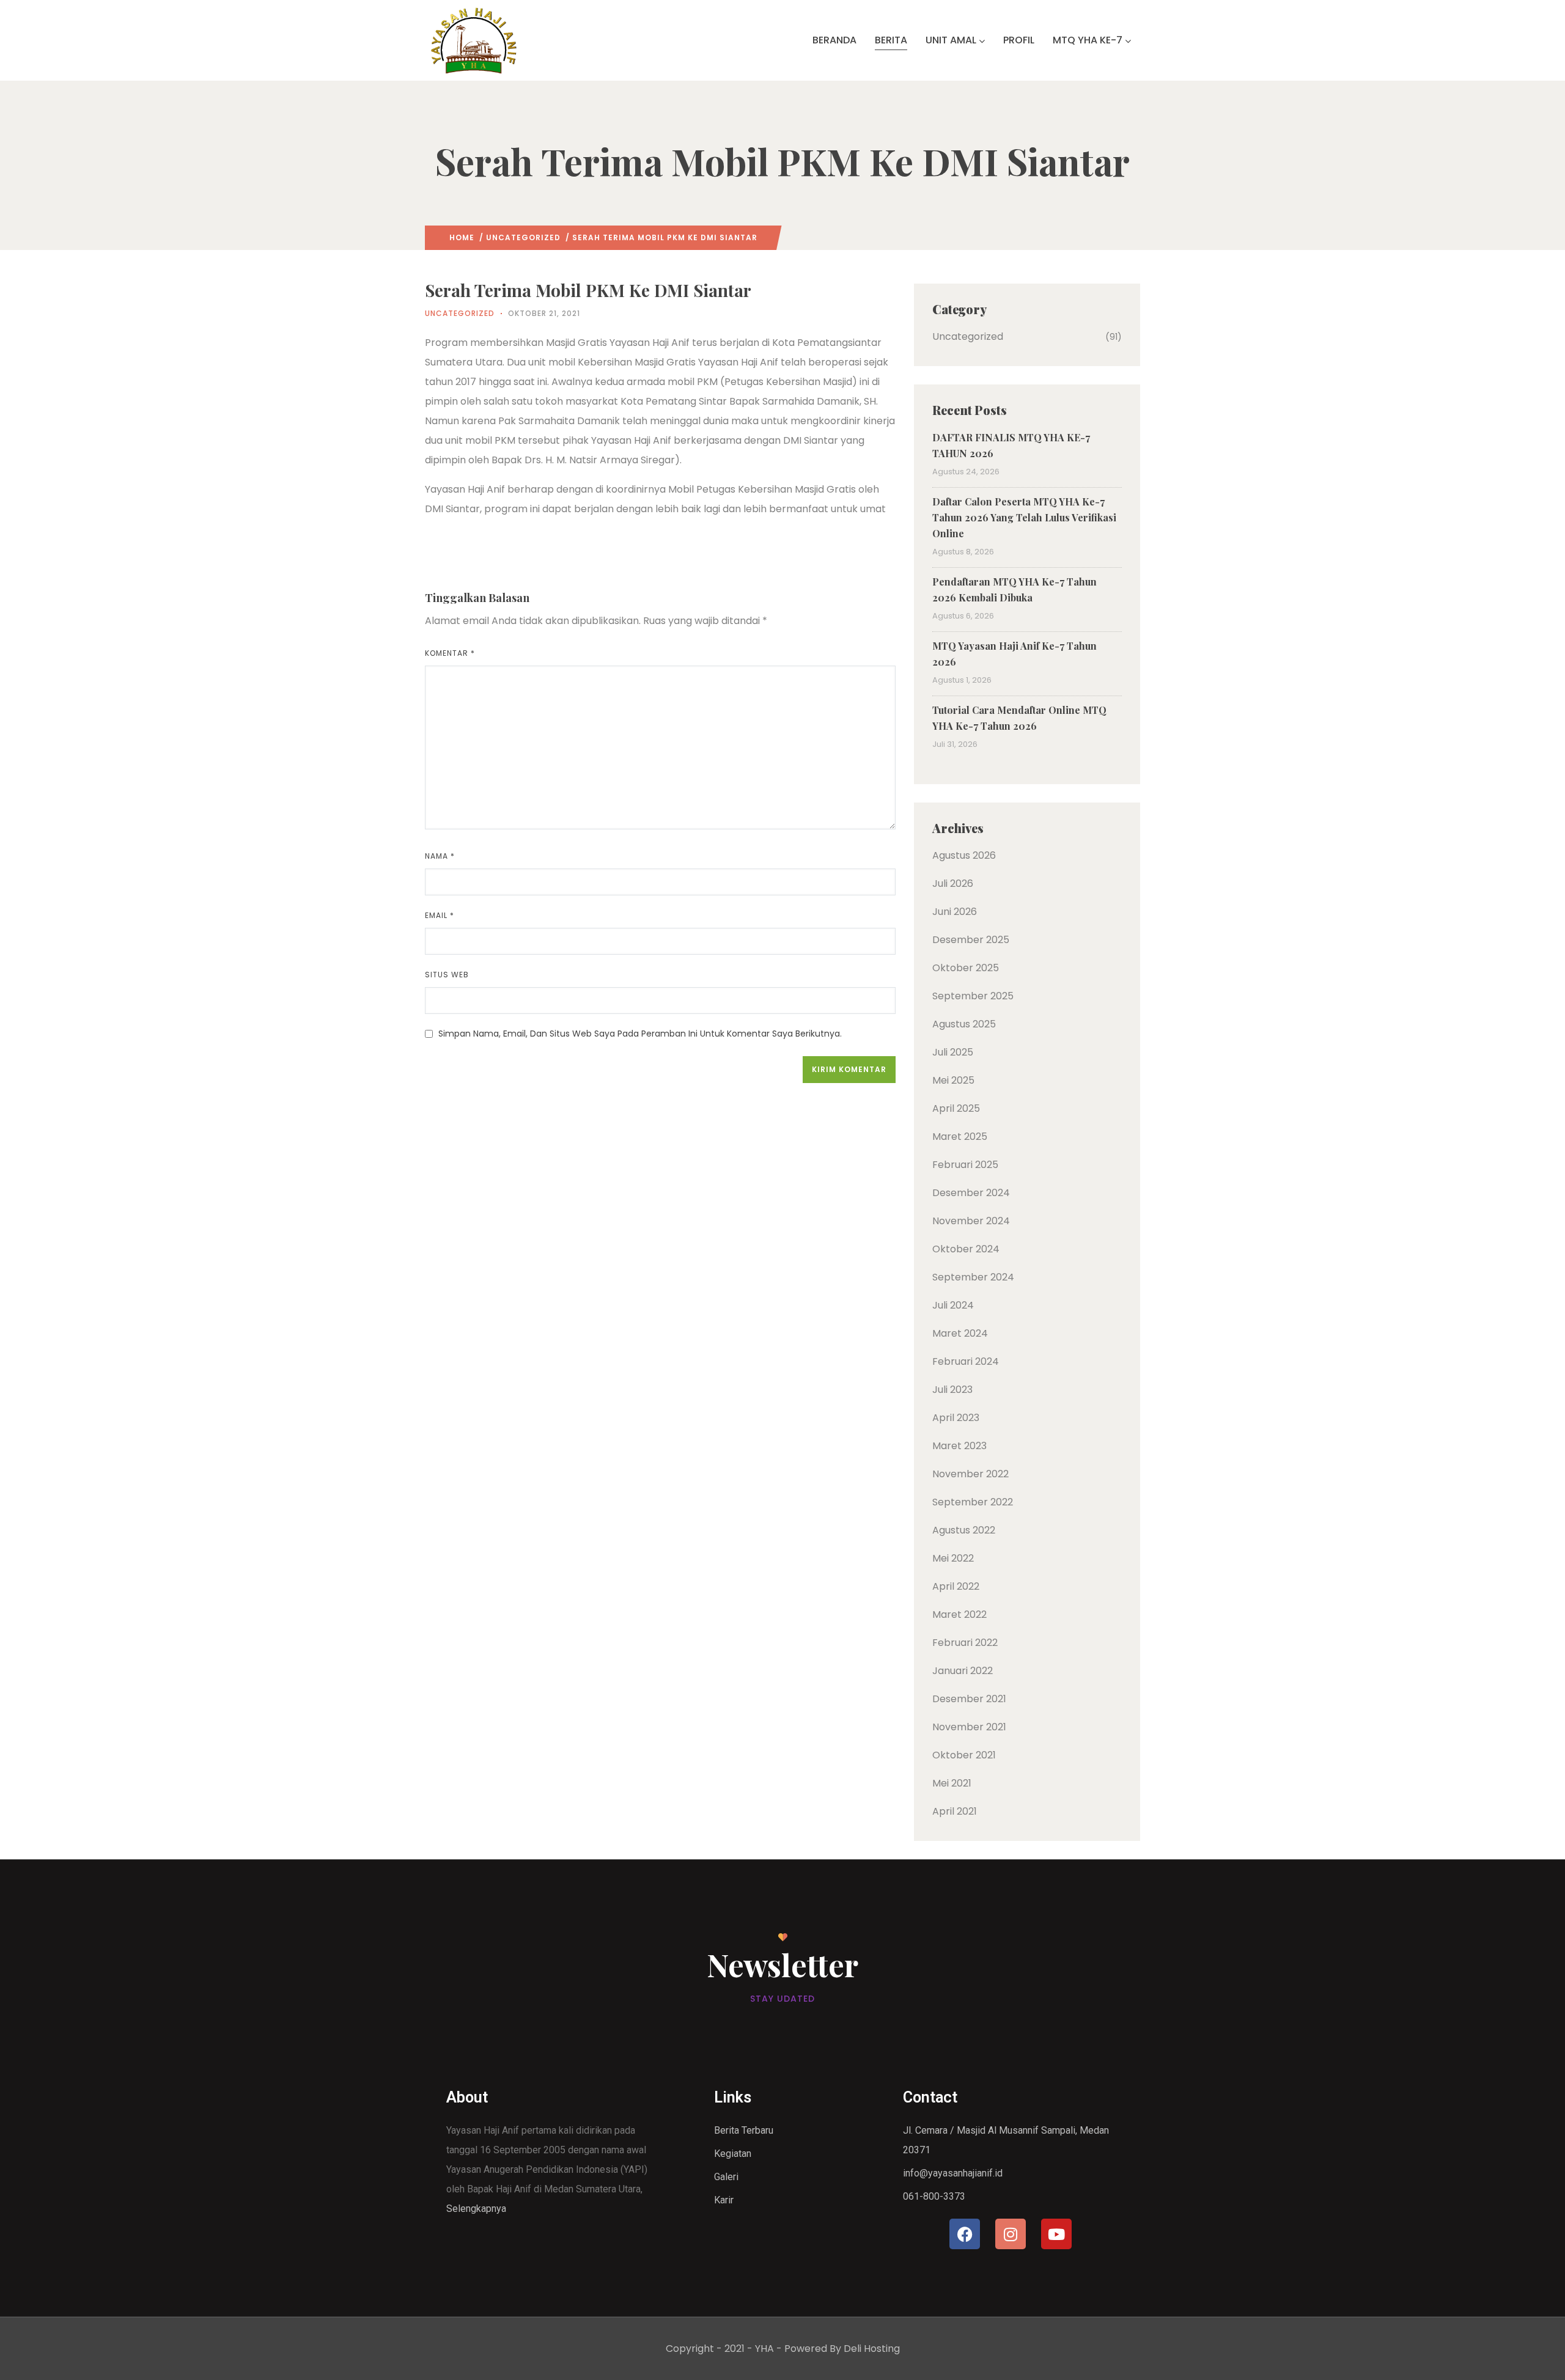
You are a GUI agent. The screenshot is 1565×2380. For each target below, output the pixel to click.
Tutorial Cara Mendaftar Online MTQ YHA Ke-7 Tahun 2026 (1019, 718)
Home (462, 237)
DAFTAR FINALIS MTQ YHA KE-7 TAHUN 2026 (1011, 445)
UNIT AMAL (951, 40)
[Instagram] (1011, 2234)
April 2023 (956, 1418)
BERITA (891, 40)
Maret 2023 (959, 1446)
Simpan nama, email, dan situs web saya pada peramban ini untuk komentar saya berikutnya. (640, 1034)
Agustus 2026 (964, 855)
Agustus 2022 (964, 1530)
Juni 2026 (955, 912)
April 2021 (955, 1811)
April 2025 (956, 1108)
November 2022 (970, 1474)
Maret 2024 (960, 1333)
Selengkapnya (476, 2209)
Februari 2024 (966, 1361)
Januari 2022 (963, 1671)
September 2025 (973, 996)
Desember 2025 (971, 940)
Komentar (450, 653)
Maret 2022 (959, 1614)
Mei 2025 (953, 1080)
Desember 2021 (969, 1699)
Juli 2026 (953, 883)
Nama (440, 856)
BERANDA (834, 40)
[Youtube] (1056, 2234)
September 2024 (973, 1277)
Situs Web (447, 975)
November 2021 (969, 1727)
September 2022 (973, 1502)
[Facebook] (965, 2234)
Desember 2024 (971, 1193)
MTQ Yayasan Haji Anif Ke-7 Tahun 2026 (1014, 654)
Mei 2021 (952, 1783)
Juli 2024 (953, 1305)
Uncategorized (523, 237)
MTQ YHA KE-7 (1088, 40)
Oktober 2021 (964, 1755)
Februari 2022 (965, 1643)
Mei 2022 (953, 1558)
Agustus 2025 (964, 1024)
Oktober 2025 (966, 968)
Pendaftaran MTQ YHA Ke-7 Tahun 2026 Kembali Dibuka (1014, 589)
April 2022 (956, 1586)
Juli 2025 (953, 1052)
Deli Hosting (872, 2349)
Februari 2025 (965, 1165)
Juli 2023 (952, 1390)
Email (440, 915)
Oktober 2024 (966, 1249)
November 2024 (971, 1221)
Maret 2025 (960, 1137)
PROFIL (1019, 40)
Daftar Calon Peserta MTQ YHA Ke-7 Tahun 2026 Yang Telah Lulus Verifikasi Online (1024, 517)
